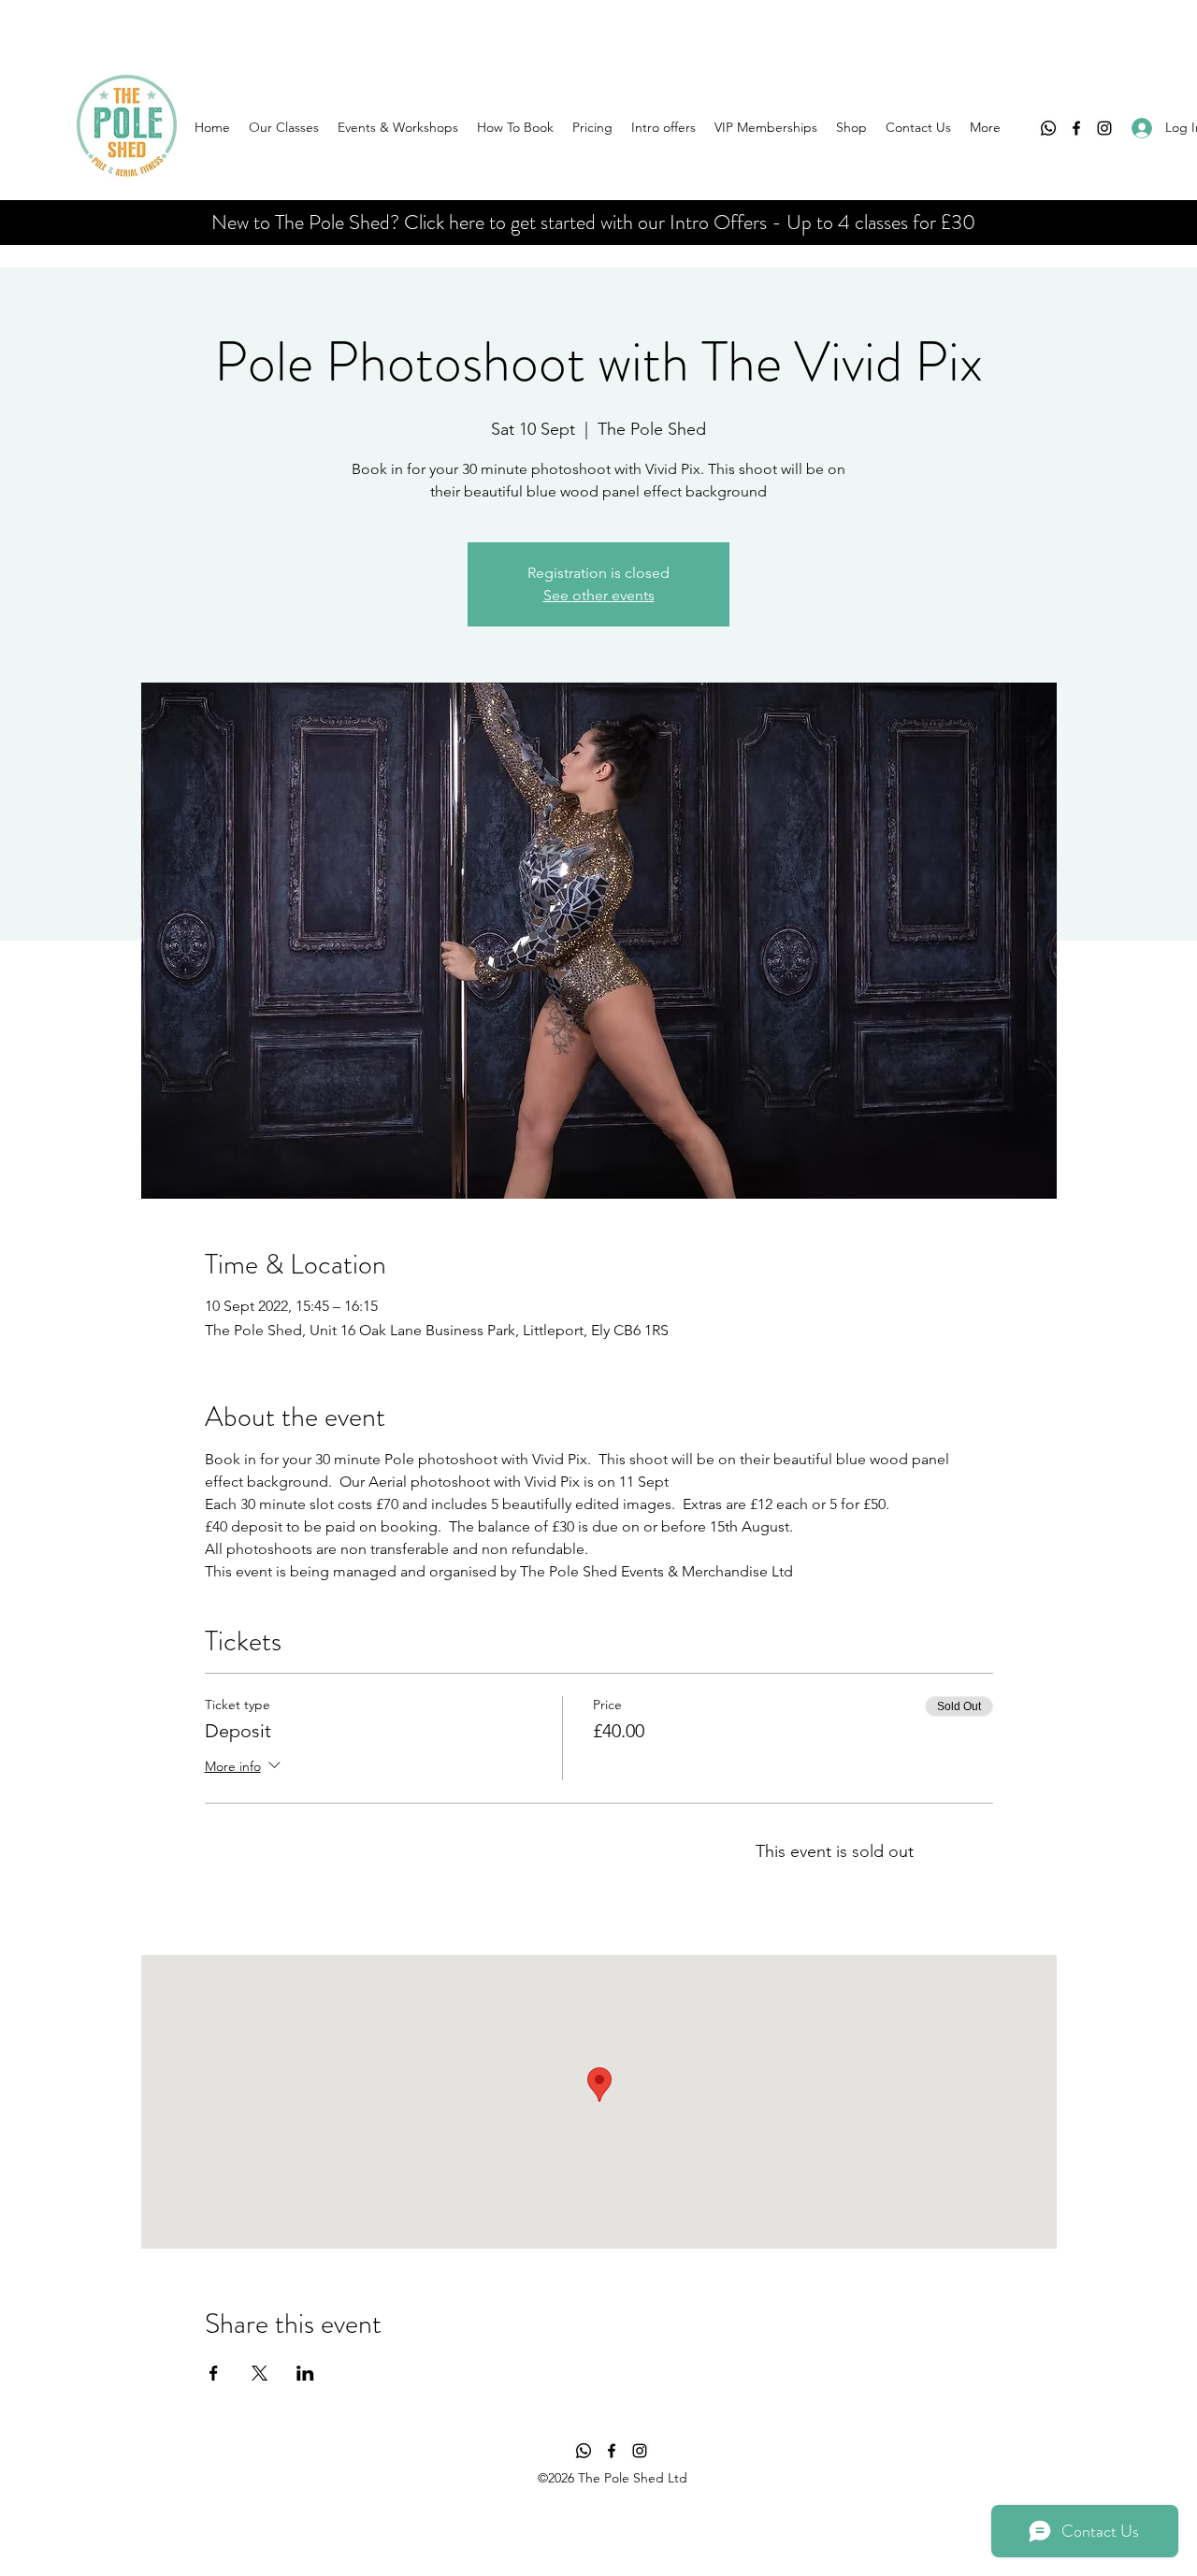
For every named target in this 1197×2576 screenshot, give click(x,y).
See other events (599, 595)
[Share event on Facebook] (214, 2373)
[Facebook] (1076, 128)
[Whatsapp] (1048, 128)
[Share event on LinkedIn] (305, 2373)
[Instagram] (1104, 128)
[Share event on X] (260, 2373)
